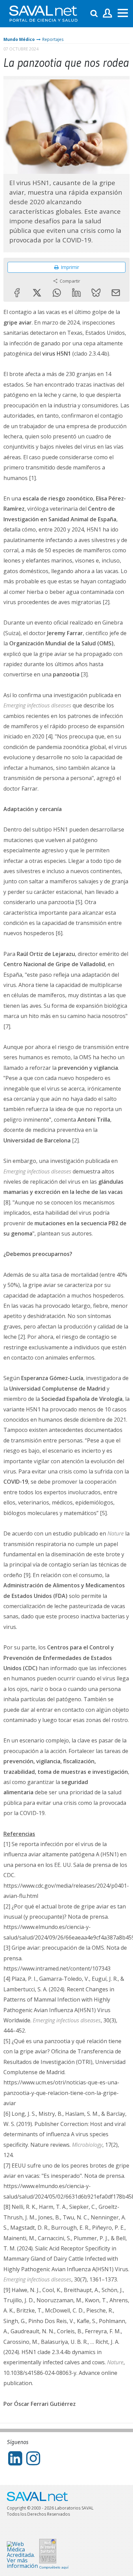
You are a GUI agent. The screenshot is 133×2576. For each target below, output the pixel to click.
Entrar (108, 13)
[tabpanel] (66, 127)
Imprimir (70, 267)
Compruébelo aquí (54, 2567)
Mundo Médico (19, 39)
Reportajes (53, 39)
